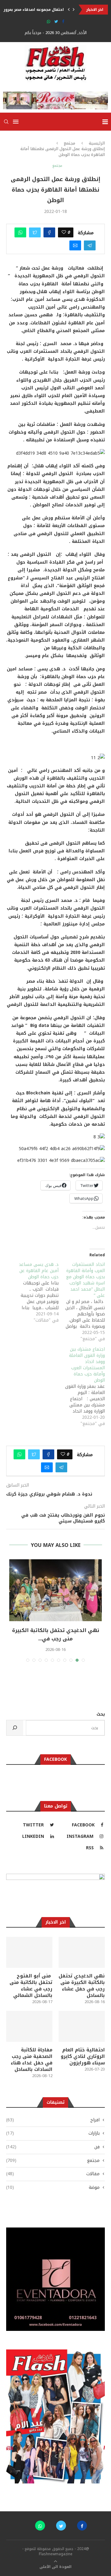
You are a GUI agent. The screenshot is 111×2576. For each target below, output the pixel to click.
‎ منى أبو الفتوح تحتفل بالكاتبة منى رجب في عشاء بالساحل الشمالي (31, 1986)
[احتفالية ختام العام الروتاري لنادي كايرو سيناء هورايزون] (82, 2026)
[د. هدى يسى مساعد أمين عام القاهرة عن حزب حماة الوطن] (35, 1292)
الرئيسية (97, 143)
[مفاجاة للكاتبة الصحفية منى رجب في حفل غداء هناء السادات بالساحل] (29, 2026)
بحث (101, 1714)
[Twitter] (56, 22)
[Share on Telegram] (90, 245)
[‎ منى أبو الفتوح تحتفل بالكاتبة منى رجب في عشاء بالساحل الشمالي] (29, 1952)
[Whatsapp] (49, 22)
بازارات (53, 2133)
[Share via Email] (75, 245)
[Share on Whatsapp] (20, 232)
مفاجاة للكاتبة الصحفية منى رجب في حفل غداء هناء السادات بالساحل (32, 2060)
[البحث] (15, 1728)
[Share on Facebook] (49, 232)
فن (53, 2147)
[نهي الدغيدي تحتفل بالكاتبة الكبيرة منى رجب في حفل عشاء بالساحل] (55, 1590)
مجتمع (70, 143)
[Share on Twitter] (35, 232)
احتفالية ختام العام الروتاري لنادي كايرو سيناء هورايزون (83, 2056)
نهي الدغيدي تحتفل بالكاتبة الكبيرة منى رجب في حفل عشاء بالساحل (82, 1986)
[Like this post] (64, 232)
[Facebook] (63, 22)
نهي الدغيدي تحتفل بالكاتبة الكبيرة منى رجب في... (56, 1634)
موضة (53, 2188)
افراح (53, 2120)
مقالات (53, 2174)
